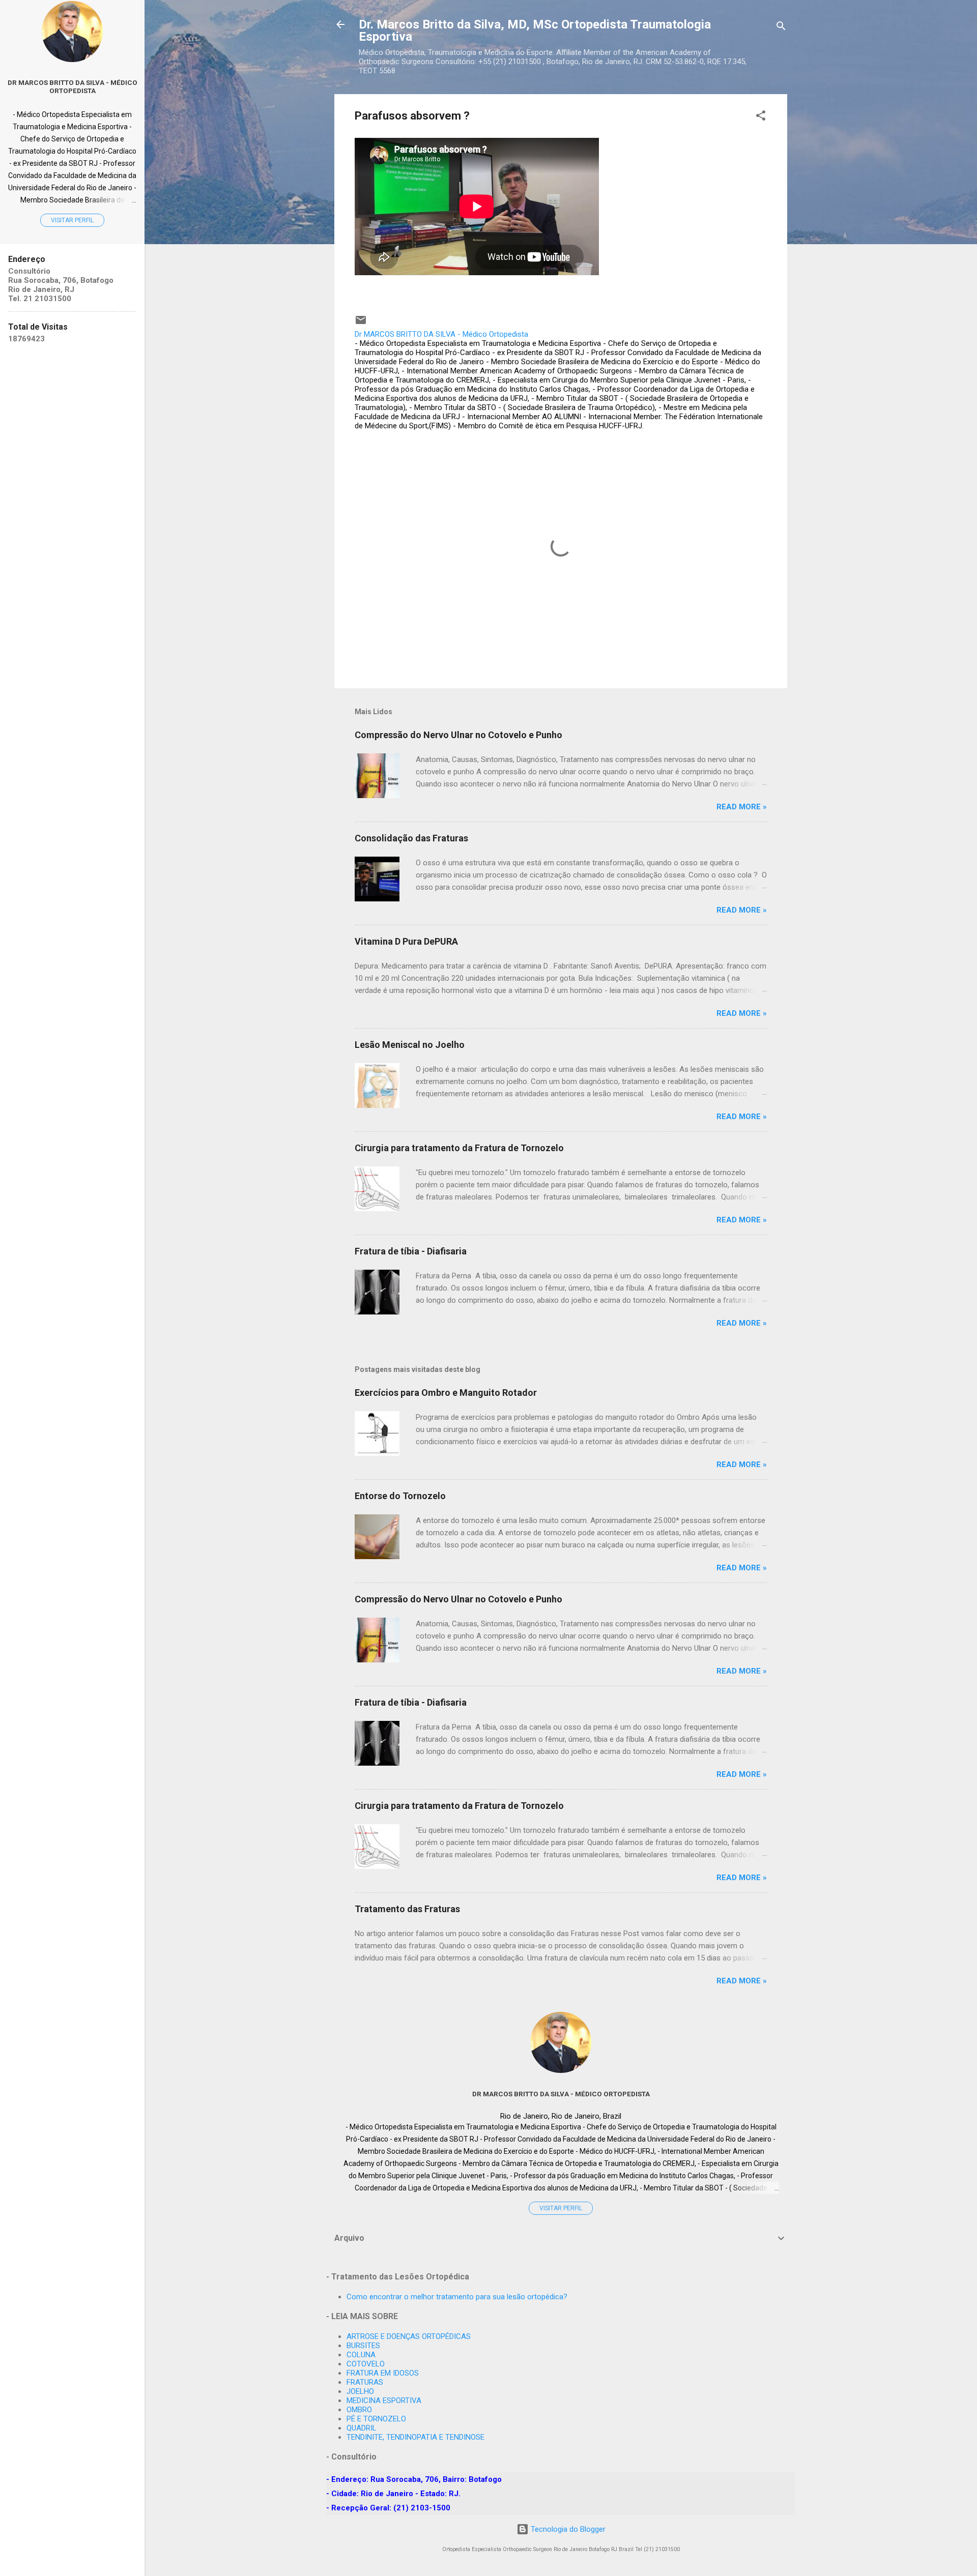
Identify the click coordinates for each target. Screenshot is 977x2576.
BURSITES (363, 2346)
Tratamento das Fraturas (407, 1909)
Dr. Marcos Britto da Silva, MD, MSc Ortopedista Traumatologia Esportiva (535, 31)
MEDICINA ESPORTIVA (384, 2401)
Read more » (742, 807)
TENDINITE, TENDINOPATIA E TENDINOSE (415, 2437)
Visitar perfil (561, 2208)
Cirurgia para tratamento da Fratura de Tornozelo (459, 1148)
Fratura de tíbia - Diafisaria (411, 1251)
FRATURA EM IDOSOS (383, 2373)
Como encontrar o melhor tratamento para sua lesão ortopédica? (457, 2297)
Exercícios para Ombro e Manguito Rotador (446, 1393)
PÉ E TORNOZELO (376, 2419)
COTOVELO (366, 2364)
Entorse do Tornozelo (400, 1496)
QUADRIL (362, 2428)
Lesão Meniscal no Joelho (410, 1045)
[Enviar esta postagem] (361, 324)
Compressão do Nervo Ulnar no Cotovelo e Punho (458, 735)
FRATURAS (365, 2382)
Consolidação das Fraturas (411, 838)
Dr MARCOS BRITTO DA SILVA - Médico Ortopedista (561, 2094)
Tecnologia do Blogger (567, 2529)
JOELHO (360, 2391)
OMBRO (359, 2410)
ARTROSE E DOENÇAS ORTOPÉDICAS (409, 2336)
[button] (761, 117)
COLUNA (361, 2355)
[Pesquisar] (781, 28)
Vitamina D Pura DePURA (406, 941)
